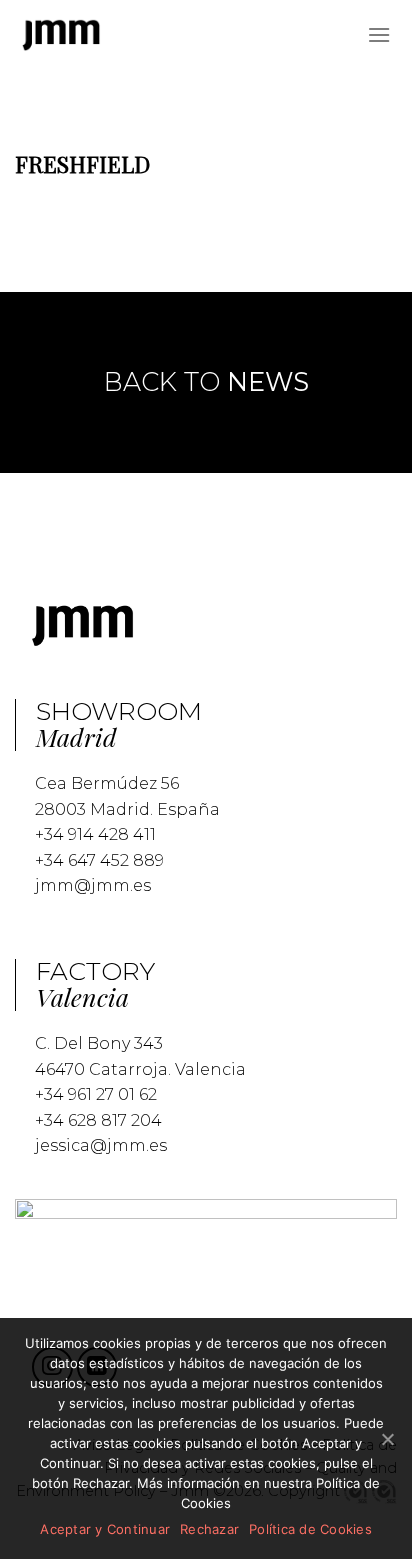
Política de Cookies (310, 1529)
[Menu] (379, 34)
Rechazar (209, 1529)
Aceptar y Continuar (105, 1529)
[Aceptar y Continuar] (387, 1439)
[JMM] (61, 35)
